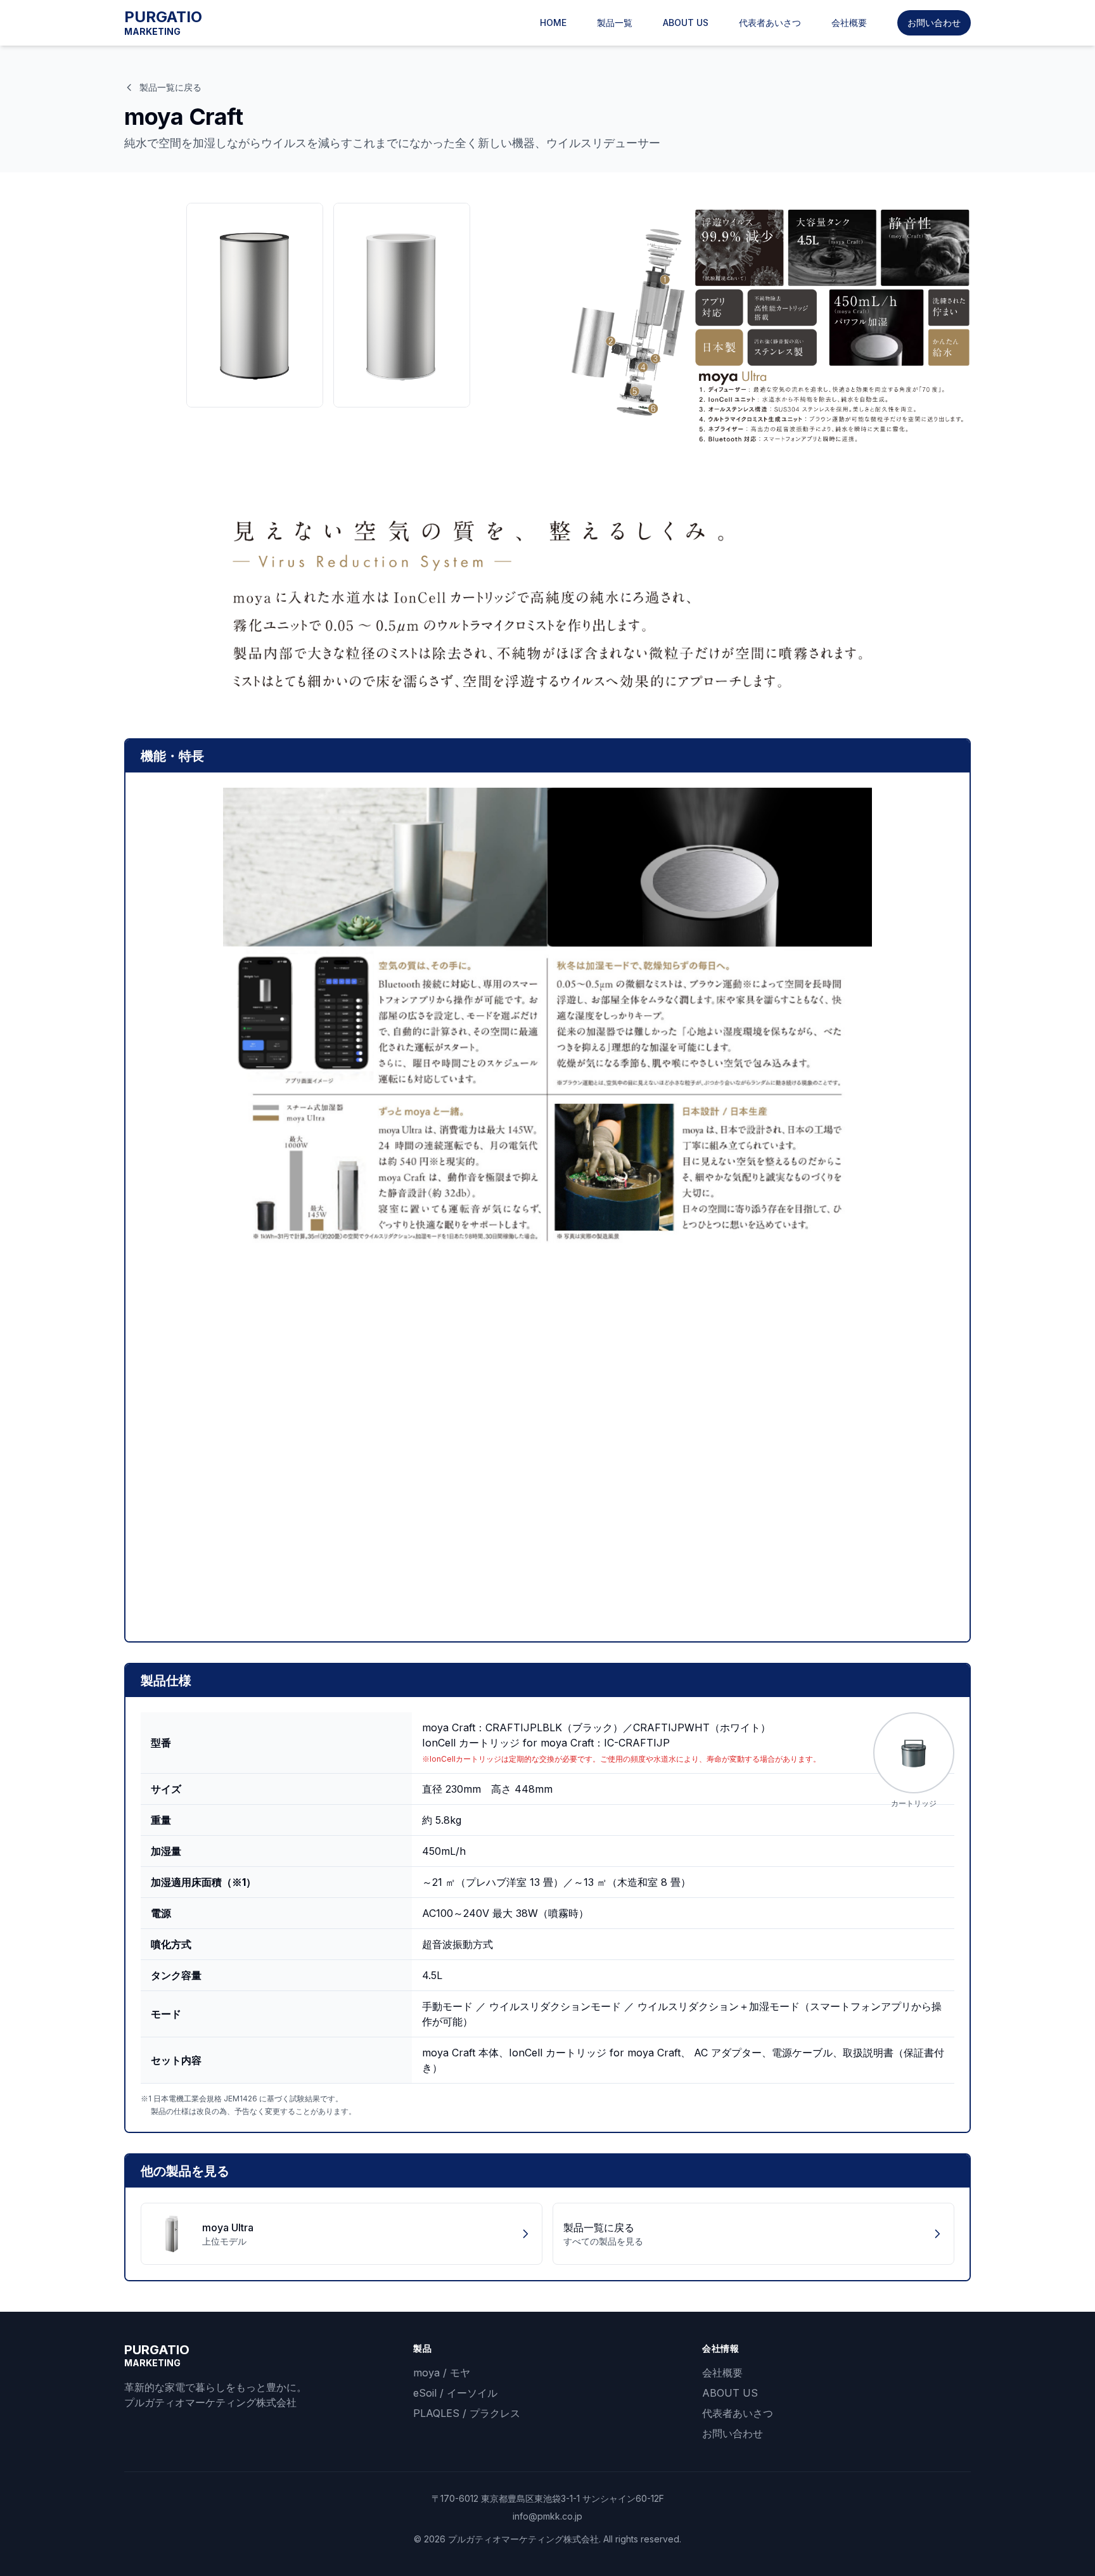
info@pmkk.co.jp (547, 2516)
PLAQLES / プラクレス (467, 2413)
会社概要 (849, 22)
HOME (553, 22)
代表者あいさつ (770, 22)
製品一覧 (615, 22)
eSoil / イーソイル (455, 2393)
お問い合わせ (934, 22)
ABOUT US (686, 22)
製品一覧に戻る (170, 87)
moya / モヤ (442, 2373)
